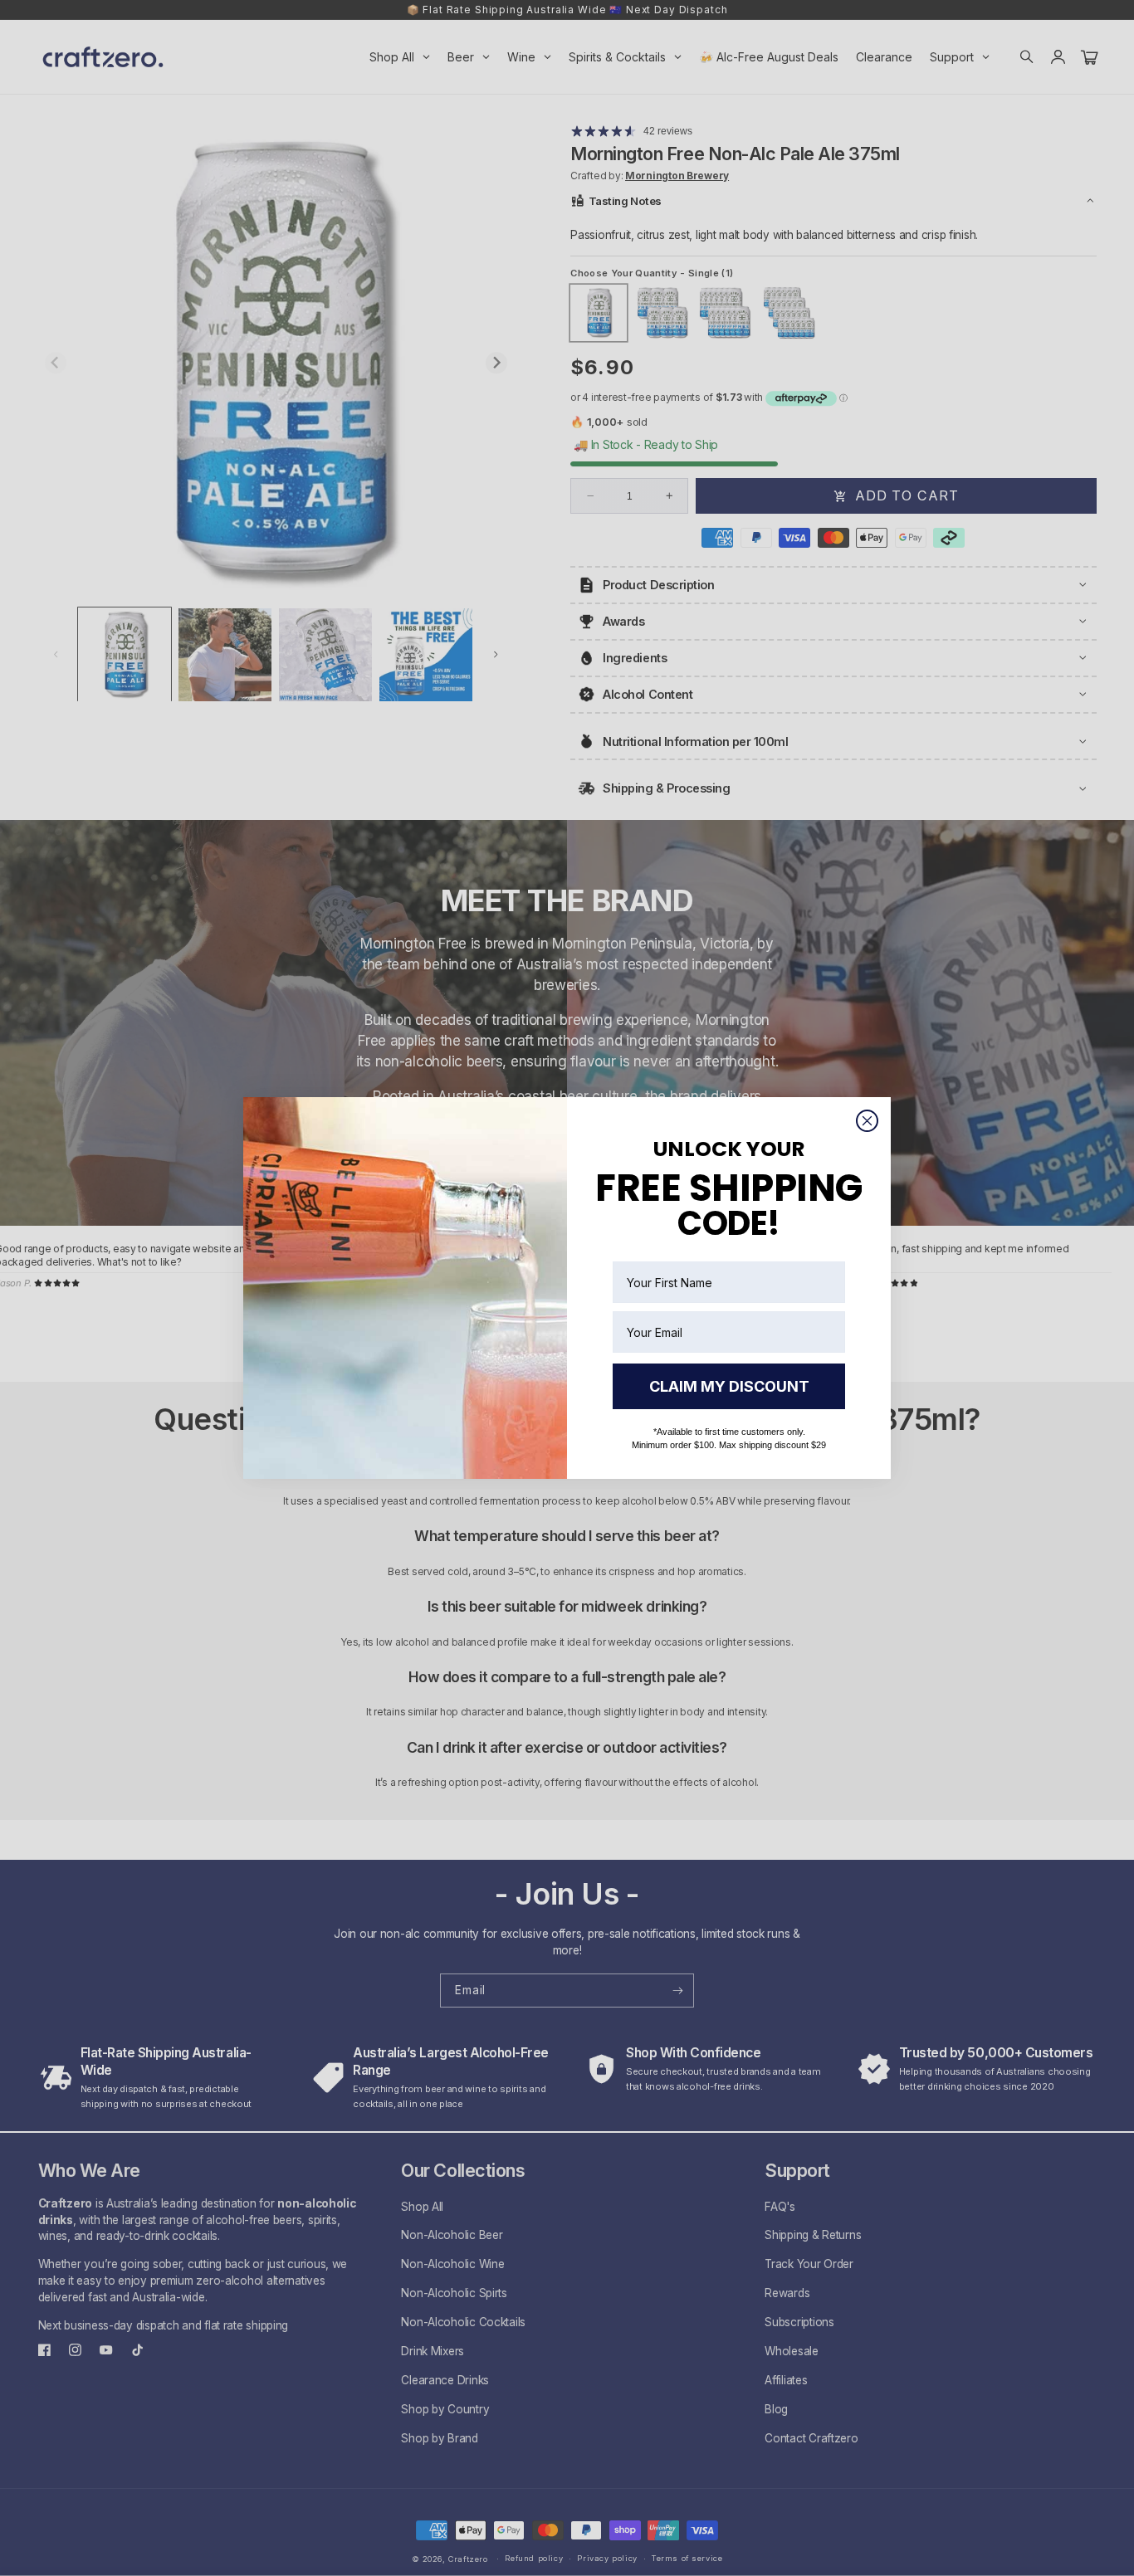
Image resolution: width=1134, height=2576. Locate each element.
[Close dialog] (867, 1121)
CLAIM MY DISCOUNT (729, 1386)
